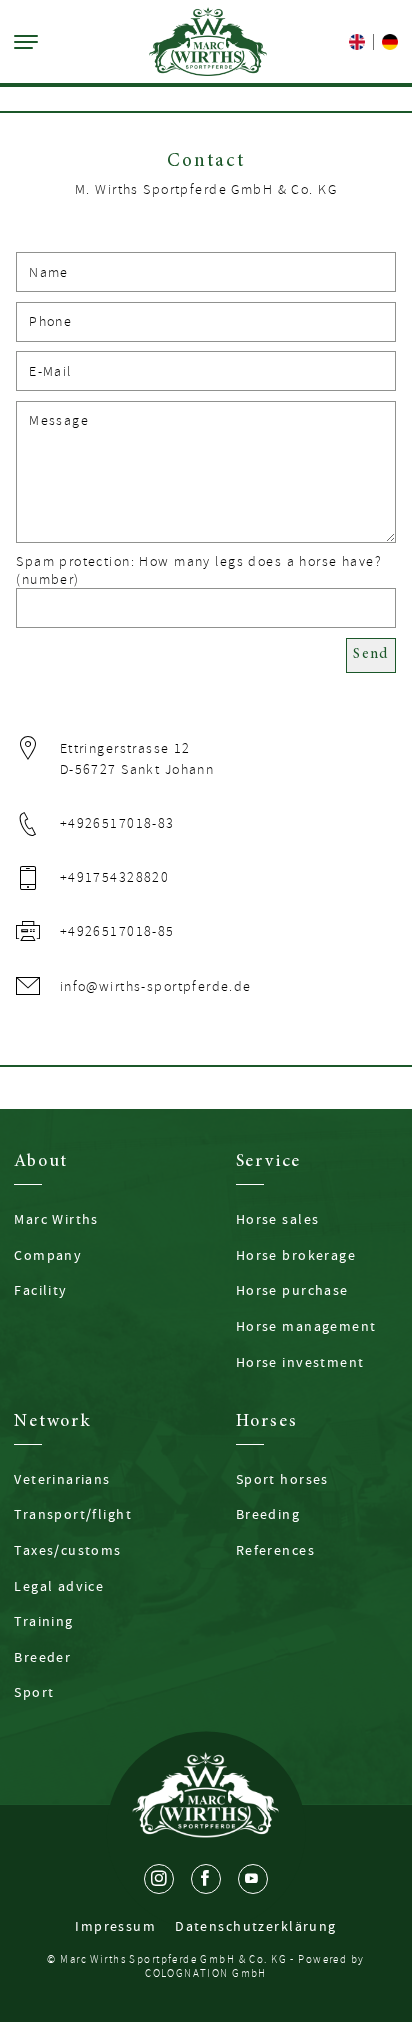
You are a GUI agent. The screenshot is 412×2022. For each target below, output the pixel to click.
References (275, 1550)
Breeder (42, 1657)
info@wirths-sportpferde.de (156, 986)
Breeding (268, 1514)
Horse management (306, 1326)
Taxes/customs (68, 1550)
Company (48, 1255)
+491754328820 (115, 877)
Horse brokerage (296, 1255)
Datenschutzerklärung (256, 1926)
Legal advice (59, 1586)
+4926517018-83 (117, 823)
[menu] (26, 42)
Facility (40, 1290)
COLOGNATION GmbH (206, 1973)
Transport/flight (73, 1514)
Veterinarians (62, 1479)
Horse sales (278, 1219)
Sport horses (282, 1479)
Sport (34, 1692)
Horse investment (300, 1362)
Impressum (115, 1926)
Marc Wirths (56, 1219)
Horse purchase (292, 1290)
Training (43, 1621)
